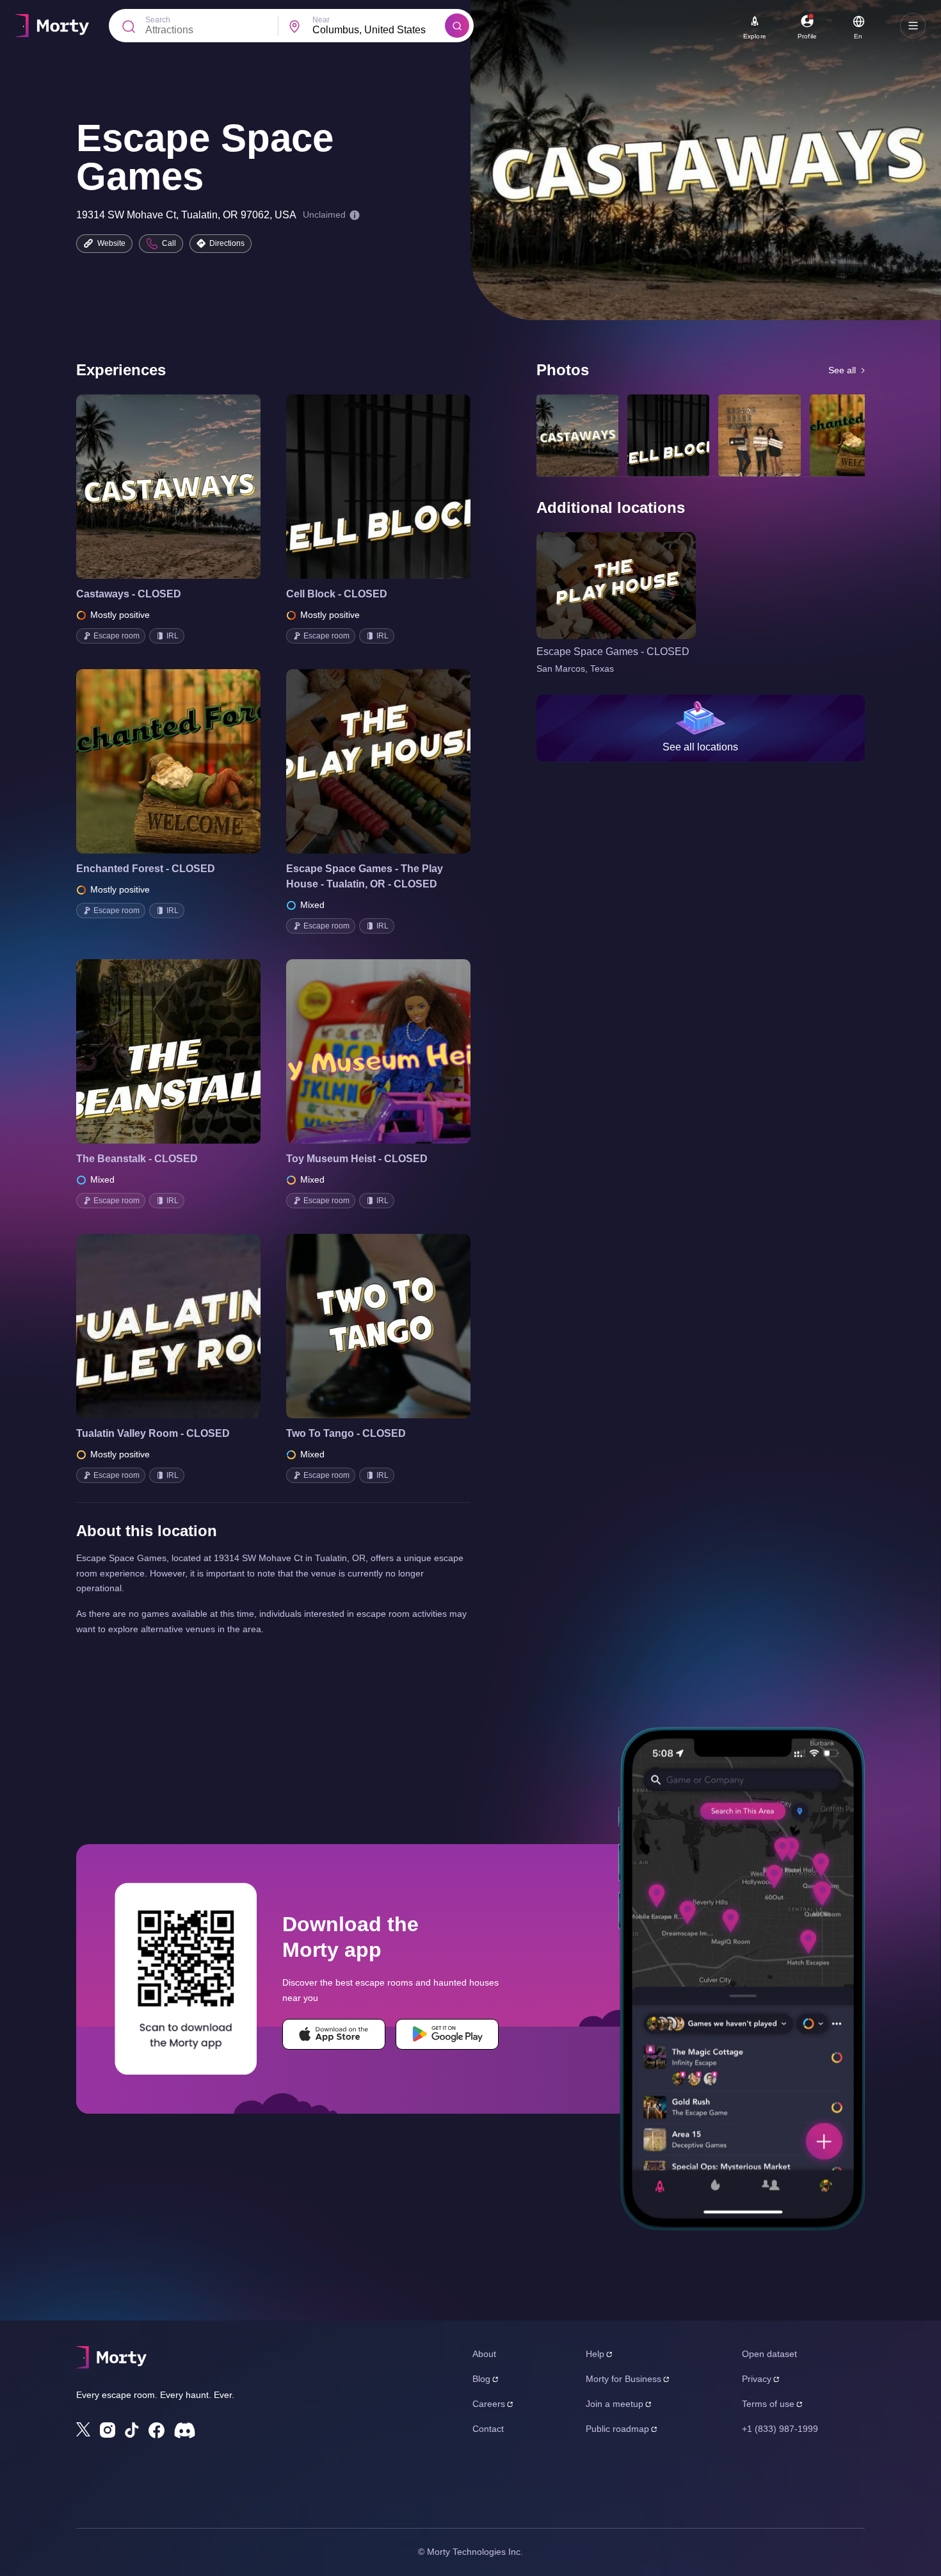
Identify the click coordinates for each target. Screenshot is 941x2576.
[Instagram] (108, 2430)
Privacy (757, 2379)
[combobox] (379, 30)
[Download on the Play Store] (447, 2034)
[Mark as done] (186, 487)
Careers (489, 2404)
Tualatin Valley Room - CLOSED (153, 1433)
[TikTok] (132, 2430)
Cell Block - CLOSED (337, 594)
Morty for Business (623, 2379)
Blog (481, 2379)
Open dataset (769, 2354)
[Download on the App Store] (334, 2034)
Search (158, 20)
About (484, 2354)
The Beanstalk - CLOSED (137, 1159)
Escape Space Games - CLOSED (613, 652)
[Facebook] (157, 2430)
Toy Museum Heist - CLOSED (357, 1159)
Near (321, 20)
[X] (83, 2429)
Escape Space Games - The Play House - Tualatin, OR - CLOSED (365, 876)
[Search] (457, 26)
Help (595, 2354)
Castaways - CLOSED (129, 594)
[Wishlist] (150, 487)
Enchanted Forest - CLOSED (146, 869)
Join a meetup (615, 2404)
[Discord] (185, 2430)
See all (842, 370)
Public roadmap (617, 2429)
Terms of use (768, 2404)
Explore (755, 36)
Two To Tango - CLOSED (346, 1433)
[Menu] (913, 26)
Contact (488, 2429)
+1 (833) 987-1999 (780, 2429)
